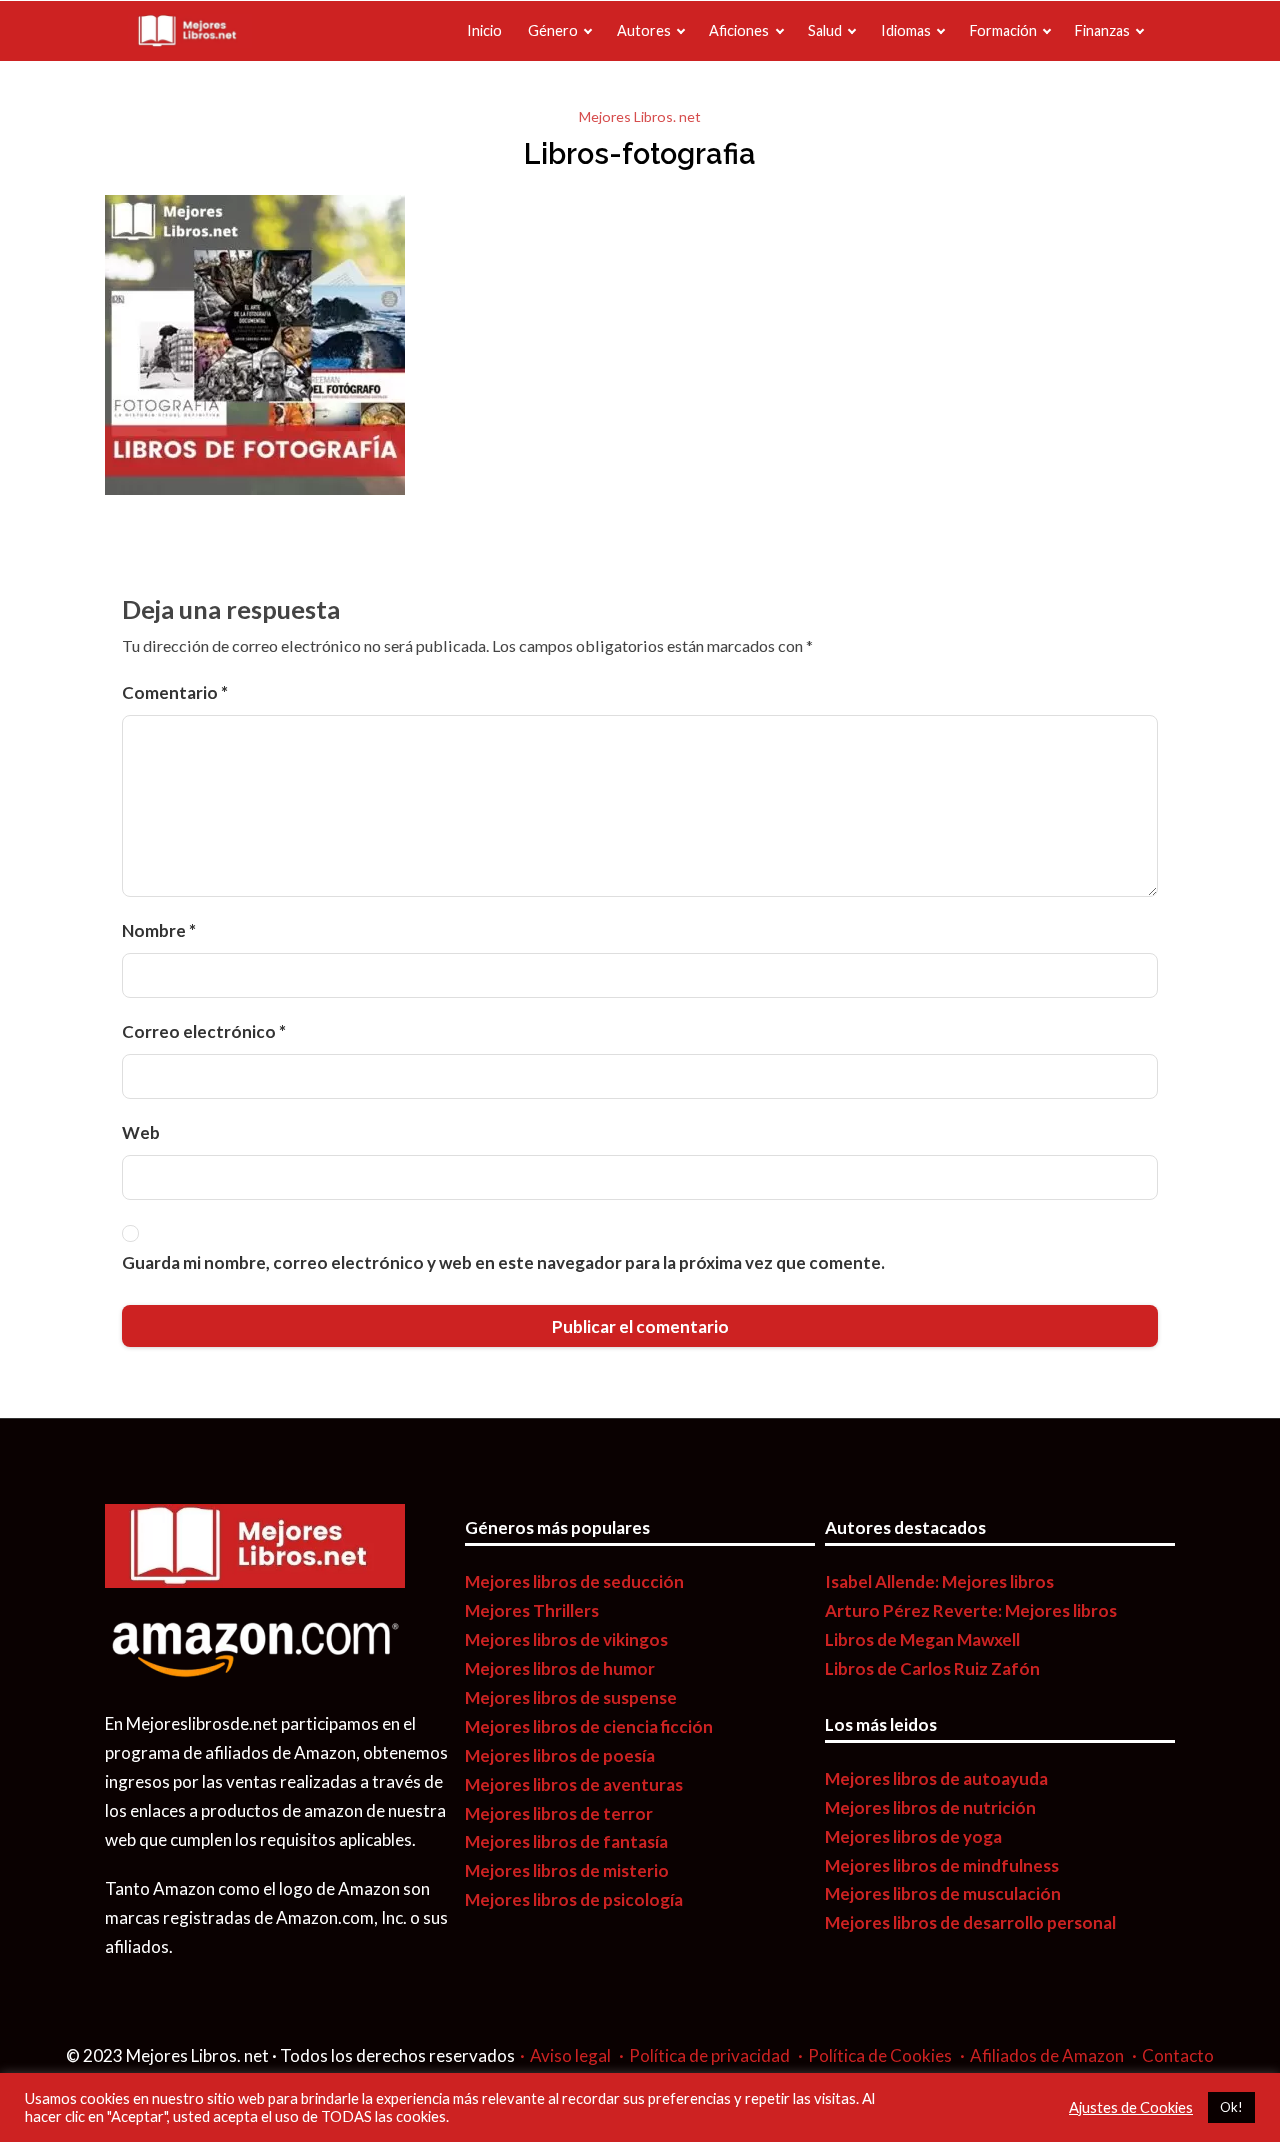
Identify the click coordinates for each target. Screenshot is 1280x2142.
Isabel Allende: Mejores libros (939, 1581)
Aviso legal (570, 2055)
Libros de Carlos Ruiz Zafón (932, 1668)
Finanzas (1102, 30)
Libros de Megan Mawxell (922, 1639)
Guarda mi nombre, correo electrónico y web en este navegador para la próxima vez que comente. (503, 1262)
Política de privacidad (709, 2055)
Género (553, 30)
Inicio (484, 30)
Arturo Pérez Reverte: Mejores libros (971, 1610)
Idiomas (906, 30)
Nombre (159, 930)
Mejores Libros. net (640, 116)
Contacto (1178, 2055)
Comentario (175, 692)
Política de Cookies (880, 2055)
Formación (1003, 30)
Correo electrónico (204, 1031)
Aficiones (739, 30)
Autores (644, 30)
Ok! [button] (1231, 2107)
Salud (825, 30)
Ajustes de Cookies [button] (1131, 2107)
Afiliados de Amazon (1047, 2055)
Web (141, 1132)
